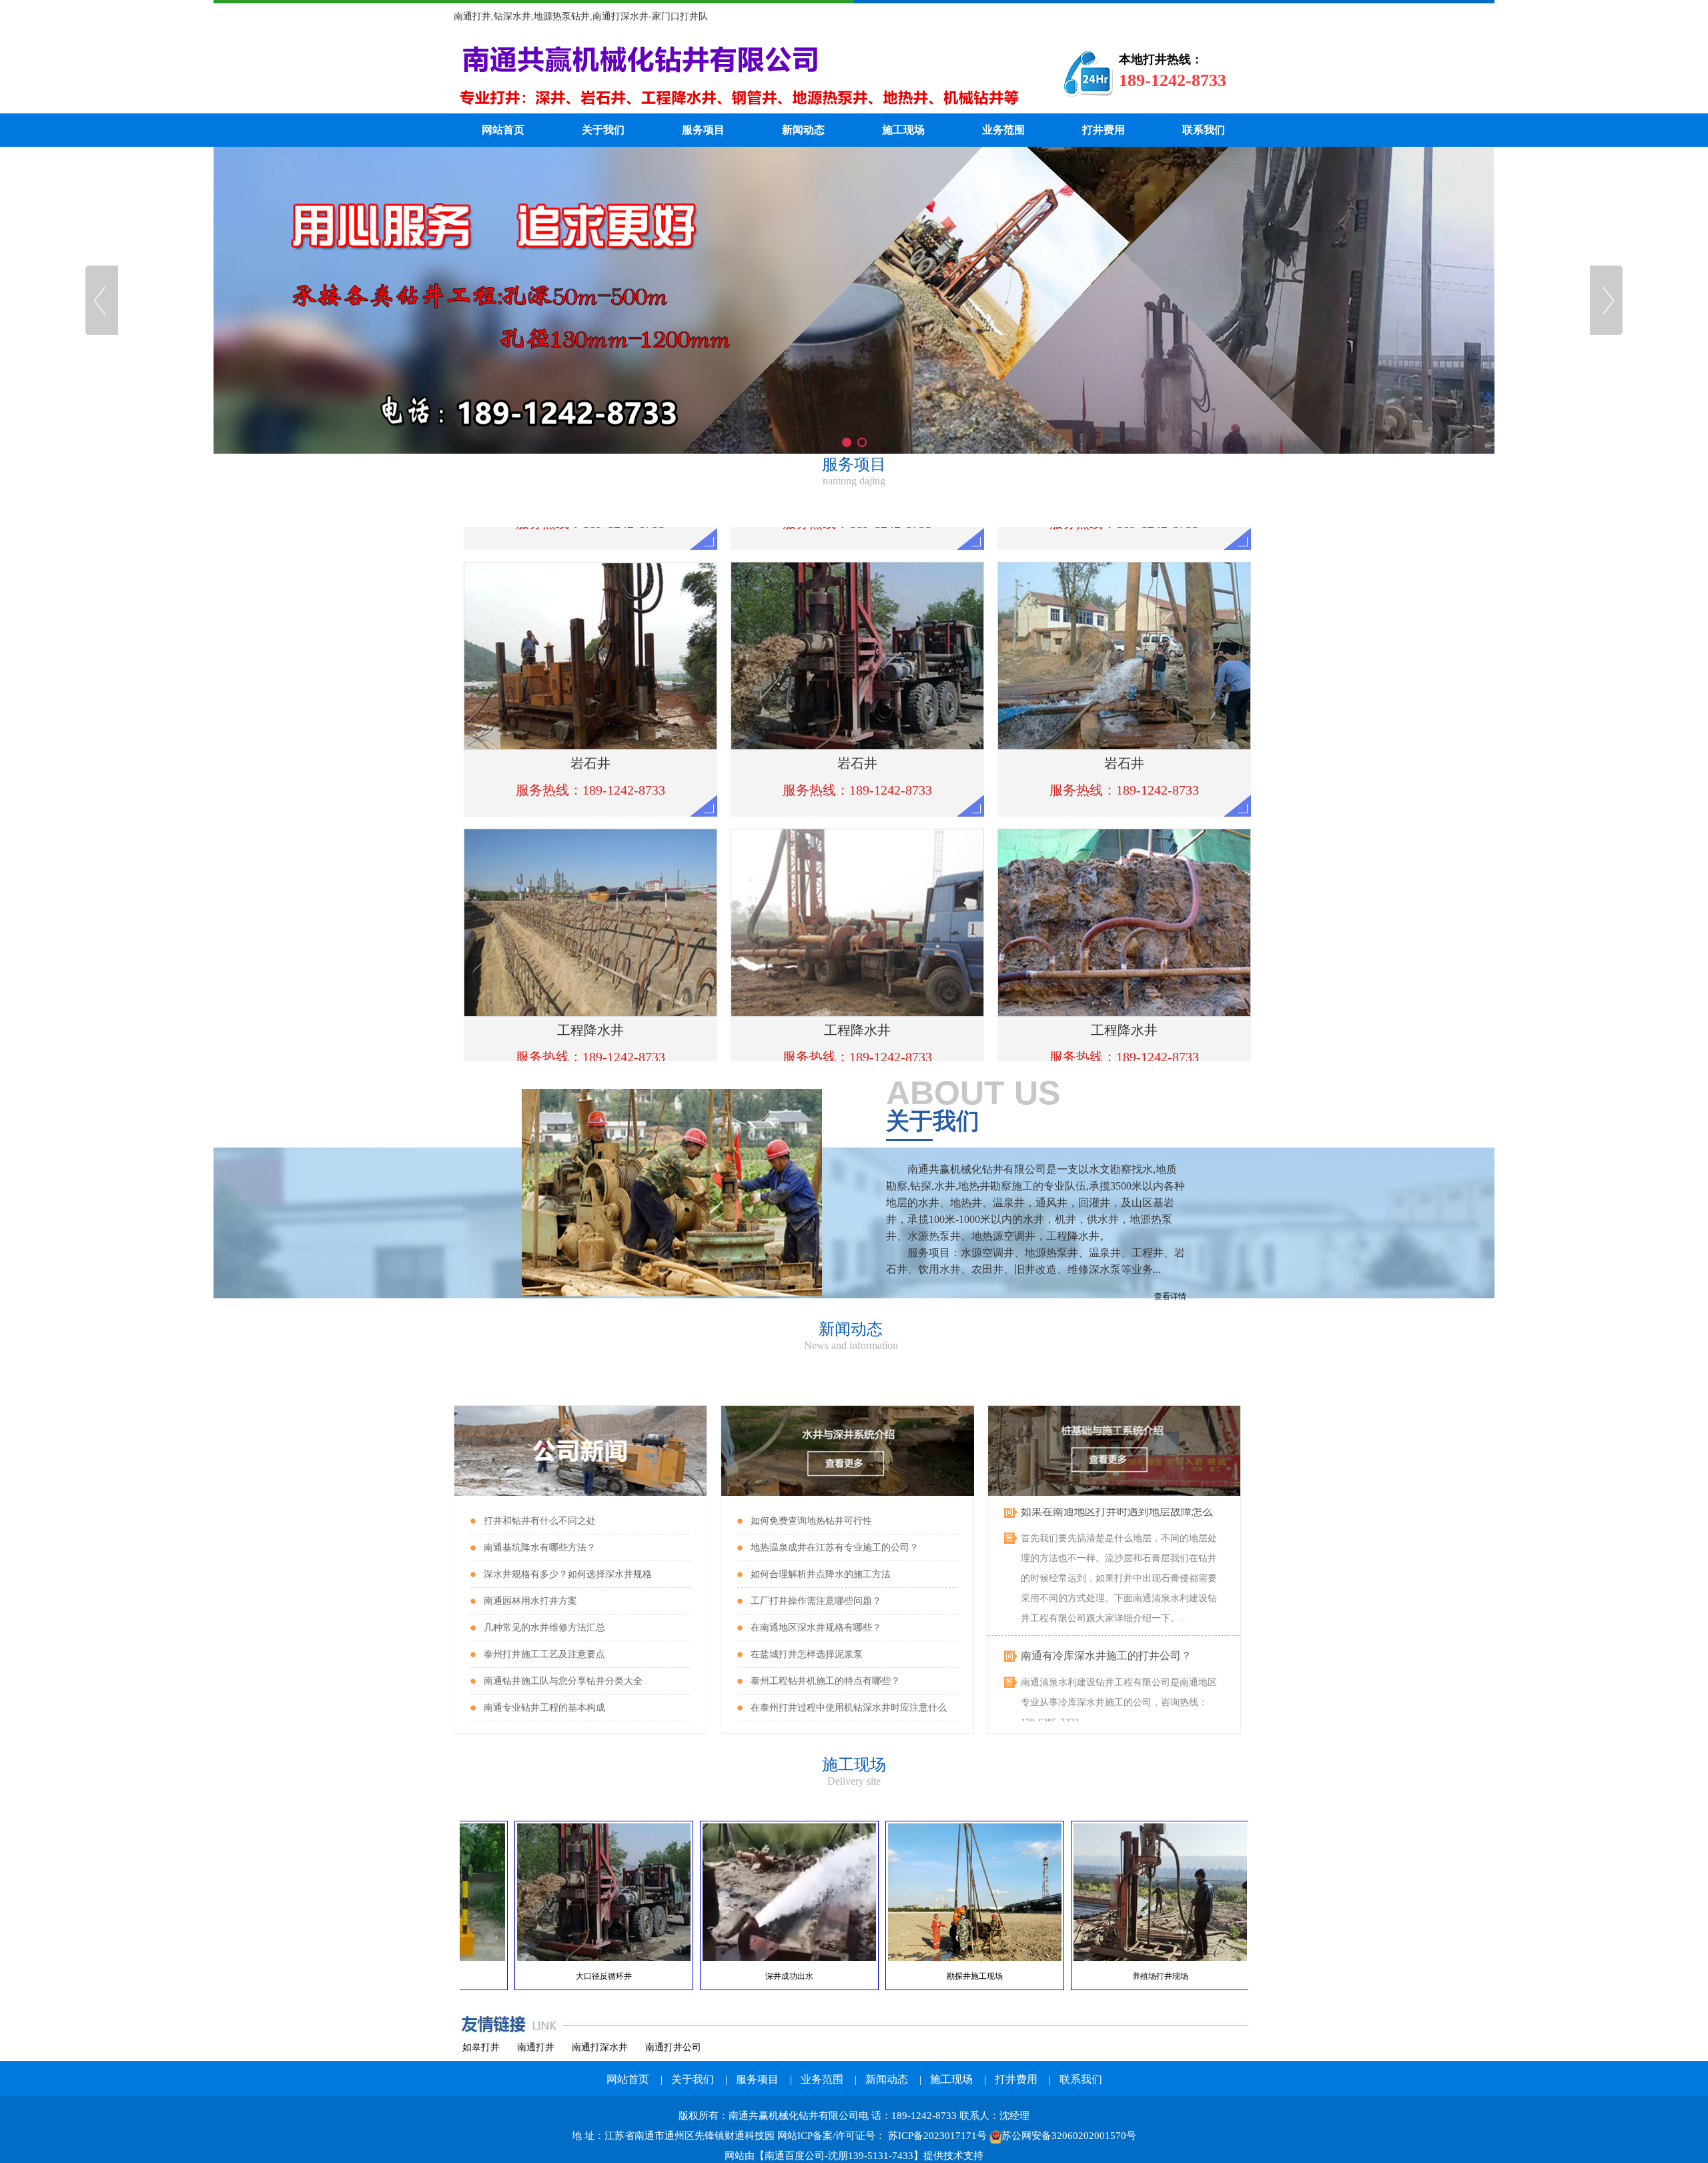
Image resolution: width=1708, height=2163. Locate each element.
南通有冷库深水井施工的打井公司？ (1106, 1615)
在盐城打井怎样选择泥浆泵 (807, 1654)
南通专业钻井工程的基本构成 (544, 1708)
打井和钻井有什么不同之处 (540, 1521)
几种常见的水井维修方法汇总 (544, 1628)
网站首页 (503, 130)
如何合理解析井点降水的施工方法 (821, 1574)
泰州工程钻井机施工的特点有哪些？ (825, 1681)
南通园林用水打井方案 (530, 1601)
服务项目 (703, 130)
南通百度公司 (795, 2156)
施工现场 (903, 130)
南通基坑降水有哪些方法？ (540, 1548)
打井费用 (1104, 130)
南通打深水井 (600, 2047)
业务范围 (1003, 130)
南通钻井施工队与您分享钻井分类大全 (563, 1681)
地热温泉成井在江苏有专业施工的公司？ (835, 1548)
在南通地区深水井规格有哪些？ (816, 1628)
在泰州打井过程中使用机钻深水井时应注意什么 (849, 1708)
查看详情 (1170, 1296)
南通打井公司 (673, 2047)
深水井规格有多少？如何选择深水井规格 (568, 1574)
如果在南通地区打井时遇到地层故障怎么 (1117, 1719)
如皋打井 (481, 2047)
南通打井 (536, 2047)
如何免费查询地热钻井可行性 (811, 1521)
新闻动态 (803, 130)
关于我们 (603, 130)
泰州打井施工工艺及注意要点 (544, 1654)
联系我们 (1204, 130)
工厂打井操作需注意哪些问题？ (816, 1601)
